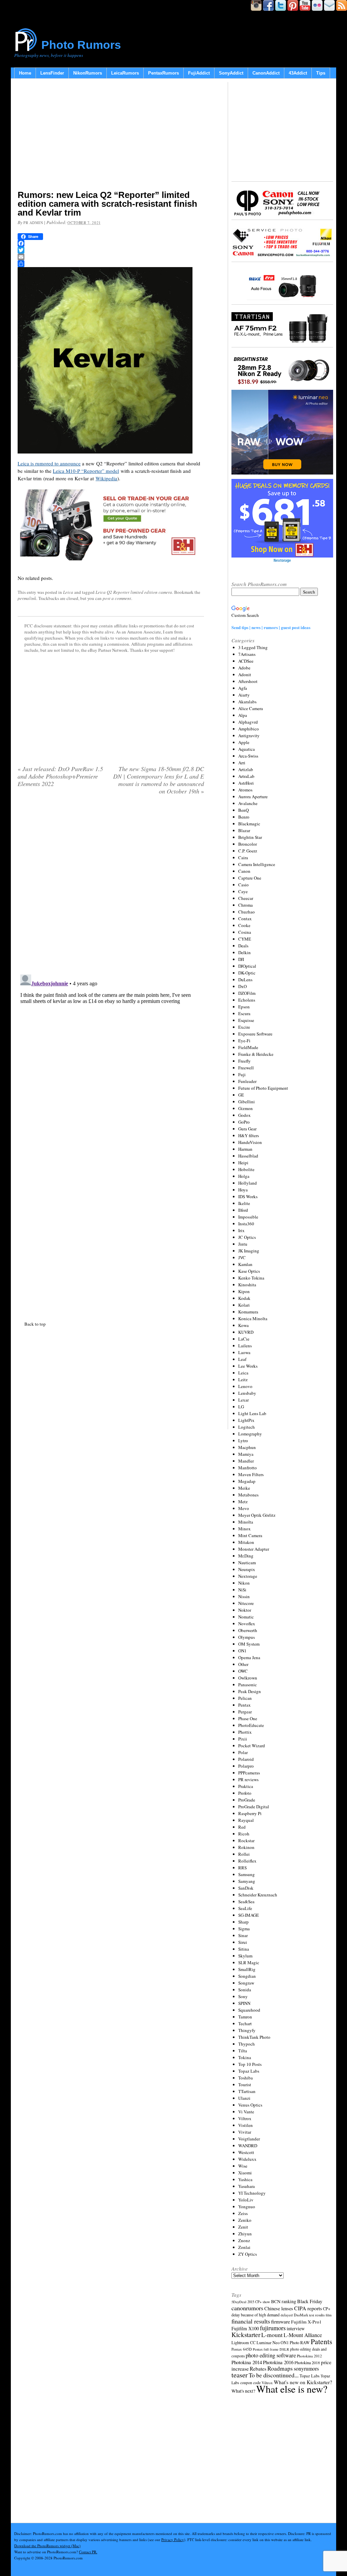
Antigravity (249, 736)
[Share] (111, 264)
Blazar (244, 830)
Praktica (246, 1786)
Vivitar (245, 2132)
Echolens (247, 1000)
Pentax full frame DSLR (271, 2349)
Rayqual (246, 1820)
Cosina (245, 932)
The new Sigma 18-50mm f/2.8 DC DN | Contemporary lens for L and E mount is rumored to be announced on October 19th (159, 780)
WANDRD (248, 2146)
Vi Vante (246, 2112)
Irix (241, 1230)
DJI (241, 959)
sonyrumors (306, 2368)
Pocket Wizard (252, 1746)
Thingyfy (247, 2030)
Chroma (246, 905)
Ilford (243, 1210)
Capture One (250, 878)
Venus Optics (250, 2105)
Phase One (248, 1718)
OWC (243, 1671)
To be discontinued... (274, 2375)
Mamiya (246, 1454)
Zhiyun (245, 2234)
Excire (244, 1027)
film (329, 2315)
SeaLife (245, 1908)
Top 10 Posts (250, 2064)
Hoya (243, 1190)
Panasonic (248, 1685)
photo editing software (271, 2355)
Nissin (244, 1596)
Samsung (247, 1874)
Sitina (244, 1949)
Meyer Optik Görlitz (257, 1515)
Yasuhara (247, 2186)
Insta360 (246, 1224)
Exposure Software (255, 1034)
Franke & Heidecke (256, 1054)
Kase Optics (249, 1271)
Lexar (243, 1400)
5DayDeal (239, 2302)
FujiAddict (199, 73)
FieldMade (248, 1047)
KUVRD (246, 1332)
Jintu (243, 1244)
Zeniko (245, 2220)
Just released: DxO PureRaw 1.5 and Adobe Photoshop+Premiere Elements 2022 (60, 776)
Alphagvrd (248, 722)
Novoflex (247, 1624)
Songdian (247, 1976)
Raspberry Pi (250, 1813)
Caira (243, 858)
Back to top (35, 1324)
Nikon (244, 1583)
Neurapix (247, 1569)
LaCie (244, 1339)
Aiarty (244, 695)
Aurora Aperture (253, 797)
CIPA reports (308, 2308)
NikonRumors (88, 73)
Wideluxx (247, 2159)
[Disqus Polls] (111, 887)
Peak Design (250, 1691)
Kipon (244, 1291)
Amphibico (249, 729)
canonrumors (247, 2308)
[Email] (111, 257)
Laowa (244, 1352)
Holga (244, 1176)
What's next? (243, 2391)
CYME (245, 939)
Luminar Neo (268, 2343)
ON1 (242, 1651)
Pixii (243, 1739)
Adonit (245, 675)
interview (296, 2328)
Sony (243, 1996)
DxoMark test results (309, 2315)
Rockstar (246, 1840)
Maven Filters (251, 1474)
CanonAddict (266, 73)
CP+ (327, 2309)
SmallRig (247, 1969)
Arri (242, 763)
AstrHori (246, 783)
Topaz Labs (249, 2071)
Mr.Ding (246, 1556)
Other (243, 1664)
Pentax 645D (242, 2349)
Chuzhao (247, 912)
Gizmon (246, 1108)
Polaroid (246, 1759)
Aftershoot (248, 681)
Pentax (244, 1705)
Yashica (245, 2179)
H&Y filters (249, 1135)
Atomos (245, 790)
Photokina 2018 (307, 2362)
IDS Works (248, 1196)
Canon (244, 871)
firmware (281, 2321)
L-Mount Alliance (303, 2335)
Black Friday (310, 2301)
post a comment (117, 598)
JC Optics (247, 1237)
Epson (244, 1007)
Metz (243, 1502)
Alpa (243, 715)
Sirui (243, 1942)
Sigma (244, 1929)
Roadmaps (280, 2368)
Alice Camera (251, 708)
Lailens (245, 1346)
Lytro (243, 1441)
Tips (321, 73)
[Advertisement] (111, 136)
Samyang (247, 1881)
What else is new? (292, 2389)
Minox (244, 1529)
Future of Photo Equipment (263, 1088)
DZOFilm (247, 993)
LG (241, 1407)
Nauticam (247, 1563)
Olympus (247, 1637)
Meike (244, 1488)
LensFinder (52, 73)
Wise (243, 2166)
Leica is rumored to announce (49, 463)
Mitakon (246, 1542)
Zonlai (244, 2247)
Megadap (247, 1481)
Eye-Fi (244, 1041)
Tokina (245, 2057)
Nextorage (248, 1576)
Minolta (246, 1522)
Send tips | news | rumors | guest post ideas (271, 627)
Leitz (243, 1380)
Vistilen (246, 2125)
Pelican (245, 1698)
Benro (244, 817)
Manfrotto (248, 1468)
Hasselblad (248, 1156)
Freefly (244, 1061)
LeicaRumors (125, 73)
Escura (244, 1013)
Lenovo (245, 1386)
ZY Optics (248, 2254)
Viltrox (245, 2118)
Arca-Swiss (248, 756)
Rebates (258, 2369)
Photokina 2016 (278, 2362)
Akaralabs (247, 702)
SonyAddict (231, 73)
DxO (242, 986)
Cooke (244, 925)
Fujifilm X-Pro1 (306, 2322)
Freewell (246, 1068)
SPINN (244, 2003)
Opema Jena (249, 1657)
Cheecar (246, 898)
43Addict (298, 73)
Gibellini (247, 1102)
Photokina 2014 (247, 2362)
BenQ (243, 810)
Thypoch (247, 2044)
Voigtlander (249, 2139)
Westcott (246, 2152)
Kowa (243, 1325)
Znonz (244, 2240)
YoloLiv (246, 2200)
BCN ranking (284, 2301)
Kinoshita (247, 1285)
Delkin (244, 952)
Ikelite (244, 1203)
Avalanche (248, 803)
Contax (245, 919)
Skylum (245, 1956)
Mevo (244, 1508)
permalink (27, 598)
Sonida (245, 1990)
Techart (245, 2024)
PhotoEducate (251, 1725)
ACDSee (246, 661)
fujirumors (273, 2328)
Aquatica (247, 749)
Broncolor (248, 844)
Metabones (248, 1495)
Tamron (245, 2017)
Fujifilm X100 (245, 2328)
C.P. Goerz (248, 851)
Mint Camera (250, 1535)
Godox (244, 1115)
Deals (243, 946)
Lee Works (248, 1366)
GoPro (244, 1122)
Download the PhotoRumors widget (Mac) (47, 2546)
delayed (287, 2315)
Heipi (243, 1163)
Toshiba (246, 2078)
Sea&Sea (246, 1901)
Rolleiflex (247, 1861)
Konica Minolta (253, 1319)
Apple (244, 742)
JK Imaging (249, 1251)
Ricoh (244, 1834)
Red (242, 1827)
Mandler (246, 1461)
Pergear (245, 1712)
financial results (251, 2321)
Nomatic (246, 1617)
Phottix (245, 1732)
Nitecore (246, 1603)
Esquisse (246, 1020)
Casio (243, 885)
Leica (68, 592)
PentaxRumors (164, 73)
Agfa (243, 688)
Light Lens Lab (252, 1413)
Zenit (243, 2227)
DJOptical (247, 966)
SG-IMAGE (249, 1915)
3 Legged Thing (253, 647)
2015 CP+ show (259, 2302)
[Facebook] (111, 243)
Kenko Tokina (251, 1278)
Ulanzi (244, 2098)
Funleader (247, 1081)
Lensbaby (247, 1393)
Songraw (246, 1983)
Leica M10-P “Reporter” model (86, 471)
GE (241, 1095)
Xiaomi (245, 2173)
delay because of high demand (256, 2315)
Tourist (245, 2085)
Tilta (243, 2051)
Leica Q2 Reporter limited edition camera (134, 592)
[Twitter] (111, 250)
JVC (242, 1257)
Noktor (245, 1610)
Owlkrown (248, 1678)
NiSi (242, 1590)
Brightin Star (250, 837)
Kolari (244, 1305)
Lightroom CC (243, 2342)
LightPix (246, 1420)
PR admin (33, 223)
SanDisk (246, 1888)
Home (25, 73)
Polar (243, 1752)
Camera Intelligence (257, 864)
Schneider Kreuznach (258, 1895)
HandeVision (250, 1142)
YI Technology (252, 2193)
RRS (242, 1868)
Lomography (250, 1434)
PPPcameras (249, 1773)
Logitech (247, 1427)
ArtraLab (246, 776)
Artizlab (246, 769)
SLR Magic (249, 1963)
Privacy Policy (173, 2540)
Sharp (243, 1922)
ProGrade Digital (254, 1807)
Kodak (244, 1298)
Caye (243, 891)
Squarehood (249, 2010)
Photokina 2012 (309, 2356)
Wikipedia (106, 478)
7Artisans (247, 654)
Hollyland (248, 1183)
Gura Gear (247, 1129)
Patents (321, 2341)
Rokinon (246, 1847)
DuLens (245, 980)
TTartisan (247, 2091)
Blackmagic (249, 824)
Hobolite (246, 1169)
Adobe (244, 668)
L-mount (272, 2335)
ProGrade (247, 1800)
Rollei (244, 1854)
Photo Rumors (81, 45)
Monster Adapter (254, 1549)
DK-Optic (247, 973)
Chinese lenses (279, 2308)
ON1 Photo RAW (295, 2342)
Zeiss (243, 2213)
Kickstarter (246, 2334)
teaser (240, 2375)
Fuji (242, 1074)
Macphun (247, 1447)
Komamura (248, 1312)
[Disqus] (111, 1056)
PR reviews (248, 1779)
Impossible (248, 1217)
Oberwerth (248, 1630)
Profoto (245, 1793)
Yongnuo (247, 2207)
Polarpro (246, 1766)
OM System (249, 1644)
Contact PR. (88, 2552)
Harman (245, 1149)
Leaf (242, 1359)
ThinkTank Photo (254, 2037)
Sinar (243, 1935)
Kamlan (245, 1264)
